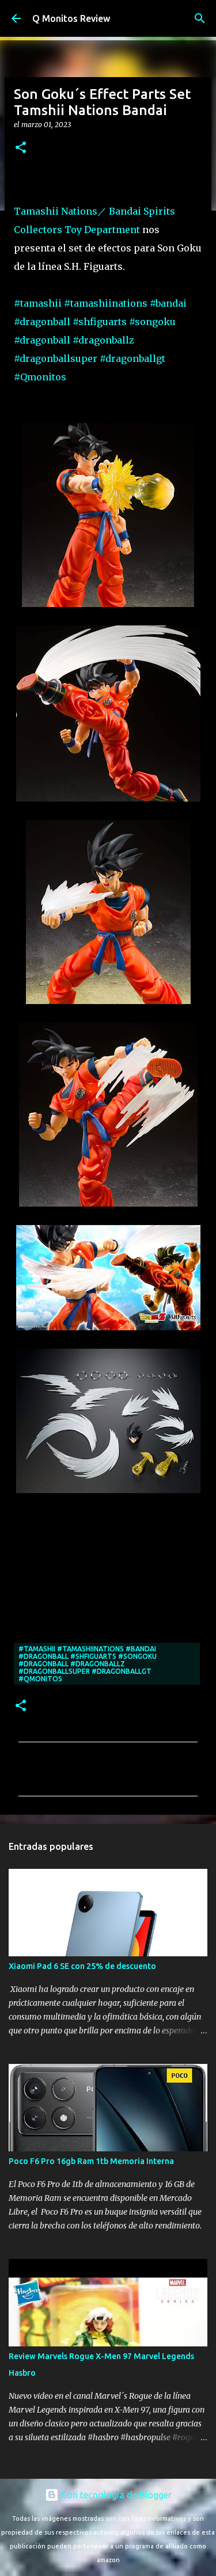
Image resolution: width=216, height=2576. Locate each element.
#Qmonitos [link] (40, 377)
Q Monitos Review (71, 18)
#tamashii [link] (38, 303)
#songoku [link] (152, 322)
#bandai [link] (168, 303)
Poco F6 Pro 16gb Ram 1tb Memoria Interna (91, 2161)
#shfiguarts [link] (100, 322)
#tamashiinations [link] (106, 303)
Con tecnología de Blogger (115, 2495)
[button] (21, 148)
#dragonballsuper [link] (56, 358)
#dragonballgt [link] (132, 358)
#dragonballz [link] (103, 340)
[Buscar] (200, 18)
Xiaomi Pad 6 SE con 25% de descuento (82, 1966)
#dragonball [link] (42, 322)
